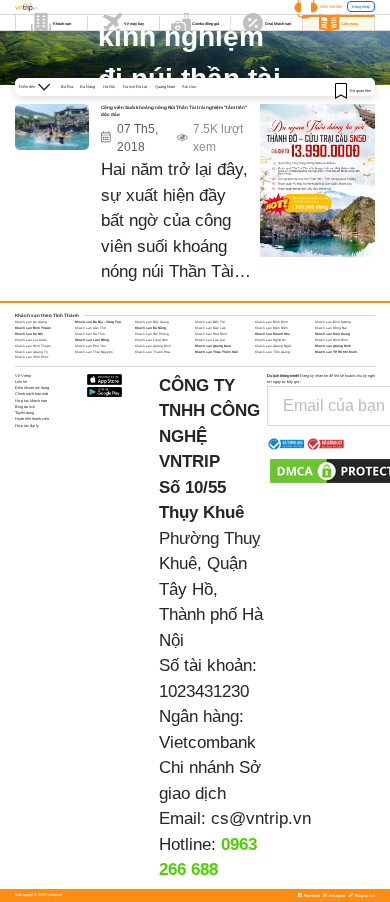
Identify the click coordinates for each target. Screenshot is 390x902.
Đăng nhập (361, 6)
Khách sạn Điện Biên (271, 328)
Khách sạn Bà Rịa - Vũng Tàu (98, 322)
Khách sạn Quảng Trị (31, 352)
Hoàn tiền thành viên (32, 418)
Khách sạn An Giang (31, 322)
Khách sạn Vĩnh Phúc (32, 357)
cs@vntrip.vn (261, 818)
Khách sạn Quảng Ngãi (273, 346)
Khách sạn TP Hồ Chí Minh (336, 352)
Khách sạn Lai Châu (31, 340)
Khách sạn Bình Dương (333, 322)
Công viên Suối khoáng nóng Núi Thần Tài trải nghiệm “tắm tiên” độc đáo (174, 111)
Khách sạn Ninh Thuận (33, 346)
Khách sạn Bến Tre (210, 322)
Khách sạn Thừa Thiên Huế (216, 352)
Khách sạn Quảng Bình (153, 346)
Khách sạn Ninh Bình (331, 340)
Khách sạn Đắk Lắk (210, 328)
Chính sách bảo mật (31, 393)
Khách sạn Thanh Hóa (152, 352)
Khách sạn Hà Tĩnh (90, 334)
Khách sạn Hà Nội (29, 334)
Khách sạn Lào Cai (210, 340)
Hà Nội (109, 86)
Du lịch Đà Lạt (135, 86)
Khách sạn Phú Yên (90, 346)
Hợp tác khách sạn (31, 400)
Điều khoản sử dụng (32, 387)
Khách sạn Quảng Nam (213, 346)
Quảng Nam (165, 86)
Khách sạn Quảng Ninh (333, 346)
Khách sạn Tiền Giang (272, 352)
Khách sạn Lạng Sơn (151, 340)
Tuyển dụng (24, 412)
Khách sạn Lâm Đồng (92, 340)
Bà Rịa (67, 86)
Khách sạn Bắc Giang (152, 322)
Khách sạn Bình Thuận (33, 328)
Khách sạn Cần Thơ (90, 328)
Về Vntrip (23, 375)
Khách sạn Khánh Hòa (272, 334)
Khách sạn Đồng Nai (331, 328)
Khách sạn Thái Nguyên (94, 352)
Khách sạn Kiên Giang (332, 334)
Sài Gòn (189, 86)
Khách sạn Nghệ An (270, 340)
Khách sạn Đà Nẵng (150, 328)
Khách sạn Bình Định (271, 322)
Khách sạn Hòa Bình (211, 334)
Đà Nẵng (87, 86)
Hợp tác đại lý (27, 425)
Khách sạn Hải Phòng (152, 334)
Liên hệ (21, 381)
